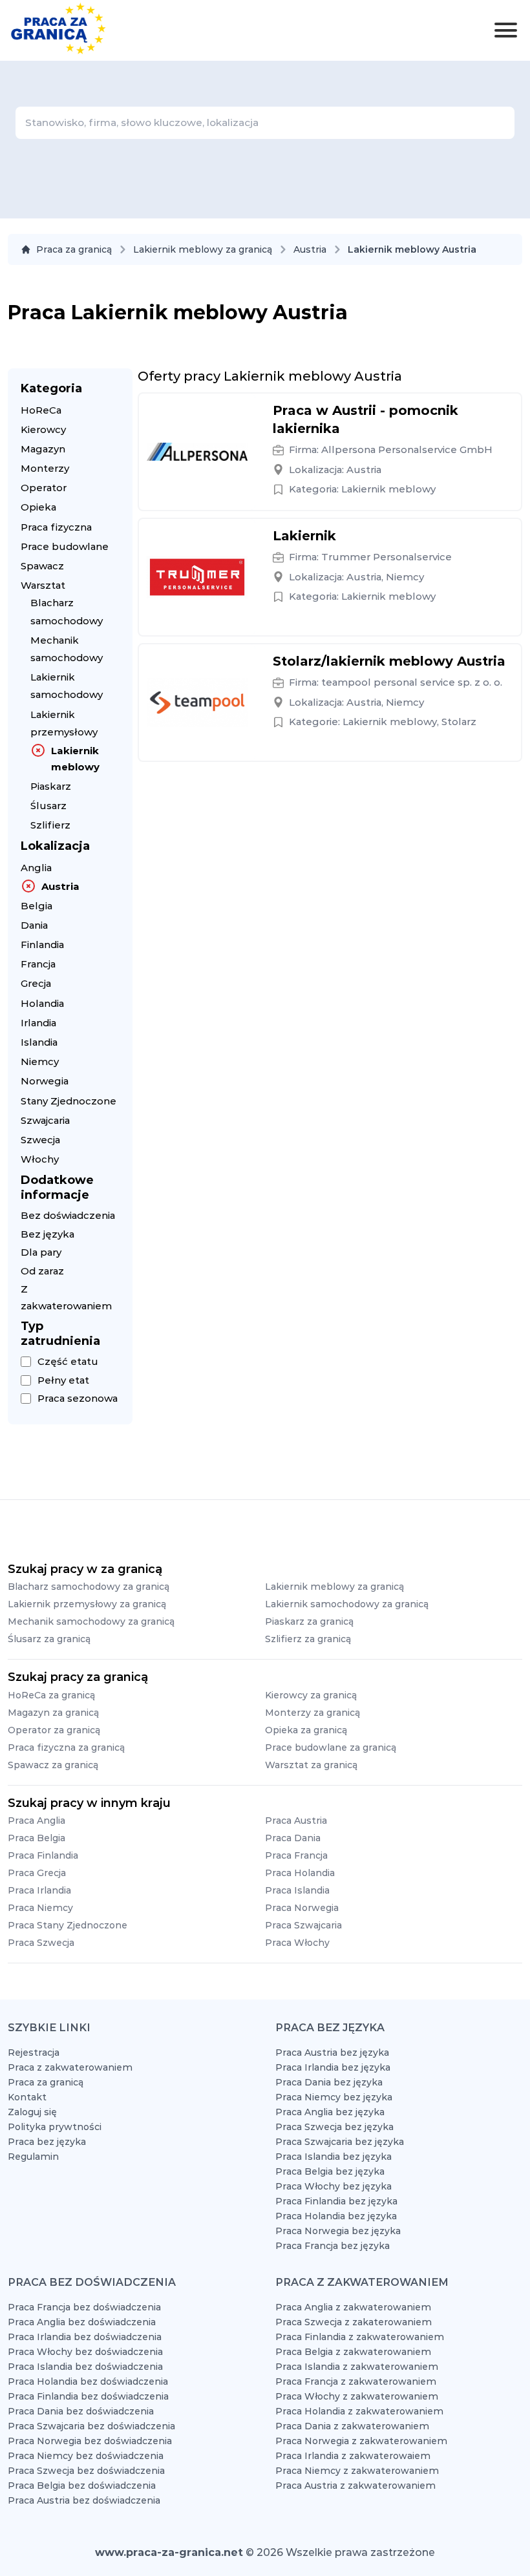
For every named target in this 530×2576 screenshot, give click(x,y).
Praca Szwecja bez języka (334, 2127)
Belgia (37, 906)
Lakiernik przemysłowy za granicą (87, 1604)
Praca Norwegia (302, 1908)
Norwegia (45, 1081)
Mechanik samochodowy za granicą (91, 1621)
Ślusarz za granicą (49, 1639)
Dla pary (41, 1252)
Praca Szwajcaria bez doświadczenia (91, 2426)
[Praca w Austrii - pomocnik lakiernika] (197, 452)
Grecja (36, 983)
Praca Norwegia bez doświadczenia (90, 2441)
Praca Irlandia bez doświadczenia (85, 2337)
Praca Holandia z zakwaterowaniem (359, 2411)
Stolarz (459, 722)
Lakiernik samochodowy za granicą (347, 1604)
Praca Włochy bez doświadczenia (85, 2352)
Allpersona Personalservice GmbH (407, 449)
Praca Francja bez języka (333, 2246)
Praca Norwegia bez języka (338, 2231)
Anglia (36, 868)
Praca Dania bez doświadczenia (81, 2411)
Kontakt (27, 2097)
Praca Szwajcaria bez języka (340, 2142)
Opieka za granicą (306, 1730)
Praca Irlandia (39, 1890)
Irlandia (38, 1023)
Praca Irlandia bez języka (333, 2067)
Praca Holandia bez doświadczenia (88, 2381)
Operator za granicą (54, 1730)
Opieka (38, 507)
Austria (310, 249)
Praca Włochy (297, 1943)
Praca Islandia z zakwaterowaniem (357, 2367)
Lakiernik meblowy (75, 759)
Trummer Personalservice (387, 557)
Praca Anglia (37, 1821)
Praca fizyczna (56, 527)
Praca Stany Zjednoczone (68, 1925)
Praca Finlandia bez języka (336, 2201)
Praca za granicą (74, 249)
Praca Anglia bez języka (330, 2112)
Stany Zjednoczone (69, 1101)
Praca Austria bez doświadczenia (84, 2500)
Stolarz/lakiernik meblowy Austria (389, 661)
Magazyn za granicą (53, 1713)
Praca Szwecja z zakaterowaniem (354, 2322)
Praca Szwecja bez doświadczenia (86, 2471)
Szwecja (40, 1140)
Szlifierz (50, 825)
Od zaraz (42, 1271)
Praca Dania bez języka (329, 2082)
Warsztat (43, 585)
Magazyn (43, 449)
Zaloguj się (32, 2112)
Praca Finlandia (43, 1855)
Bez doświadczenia (68, 1215)
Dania (34, 925)
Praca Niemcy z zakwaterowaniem (357, 2471)
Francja (38, 964)
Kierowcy (43, 429)
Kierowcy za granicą (311, 1695)
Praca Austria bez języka (332, 2053)
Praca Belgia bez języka (330, 2171)
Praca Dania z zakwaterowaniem (352, 2426)
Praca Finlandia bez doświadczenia (88, 2396)
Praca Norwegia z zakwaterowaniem (361, 2441)
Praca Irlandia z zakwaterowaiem (353, 2456)
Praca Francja (296, 1855)
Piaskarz (51, 786)
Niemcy (40, 1061)
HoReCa (41, 410)
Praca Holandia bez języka (336, 2216)
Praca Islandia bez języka (334, 2157)
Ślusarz (48, 806)
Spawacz (42, 566)
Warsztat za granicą (311, 1765)
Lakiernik (304, 536)
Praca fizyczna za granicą (66, 1747)
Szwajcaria (45, 1120)
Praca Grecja (37, 1873)
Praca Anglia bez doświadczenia (82, 2322)
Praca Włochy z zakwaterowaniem (357, 2396)
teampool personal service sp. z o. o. (412, 682)
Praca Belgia (37, 1838)
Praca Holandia (300, 1873)
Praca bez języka (47, 2142)
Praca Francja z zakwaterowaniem (356, 2381)
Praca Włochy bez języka (334, 2186)
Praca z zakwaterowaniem (70, 2067)
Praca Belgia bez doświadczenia (82, 2486)
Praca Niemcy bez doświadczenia (86, 2456)
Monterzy (45, 468)
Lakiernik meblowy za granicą (203, 249)
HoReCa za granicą (51, 1695)
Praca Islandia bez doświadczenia (85, 2367)
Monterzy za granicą (313, 1713)
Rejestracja (34, 2053)
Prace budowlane (65, 546)
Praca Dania (293, 1838)
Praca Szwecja (41, 1943)
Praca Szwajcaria (303, 1925)
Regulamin (33, 2157)
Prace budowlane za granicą (331, 1747)
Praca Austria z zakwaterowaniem (355, 2486)
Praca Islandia (297, 1890)
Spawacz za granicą (53, 1765)
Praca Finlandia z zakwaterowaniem (360, 2337)
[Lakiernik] (197, 577)
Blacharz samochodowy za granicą (89, 1587)
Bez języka (48, 1234)
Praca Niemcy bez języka (334, 2097)
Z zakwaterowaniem (66, 1297)
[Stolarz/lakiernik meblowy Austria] (197, 702)
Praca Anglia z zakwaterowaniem (353, 2307)
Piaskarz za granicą (309, 1621)
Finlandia (42, 945)
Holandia (42, 1003)
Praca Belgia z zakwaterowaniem (353, 2352)
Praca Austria (296, 1821)
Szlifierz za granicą (308, 1639)
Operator (44, 488)
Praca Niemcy (40, 1908)
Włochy (40, 1159)
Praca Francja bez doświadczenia (84, 2307)
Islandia (39, 1042)
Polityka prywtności (55, 2127)
